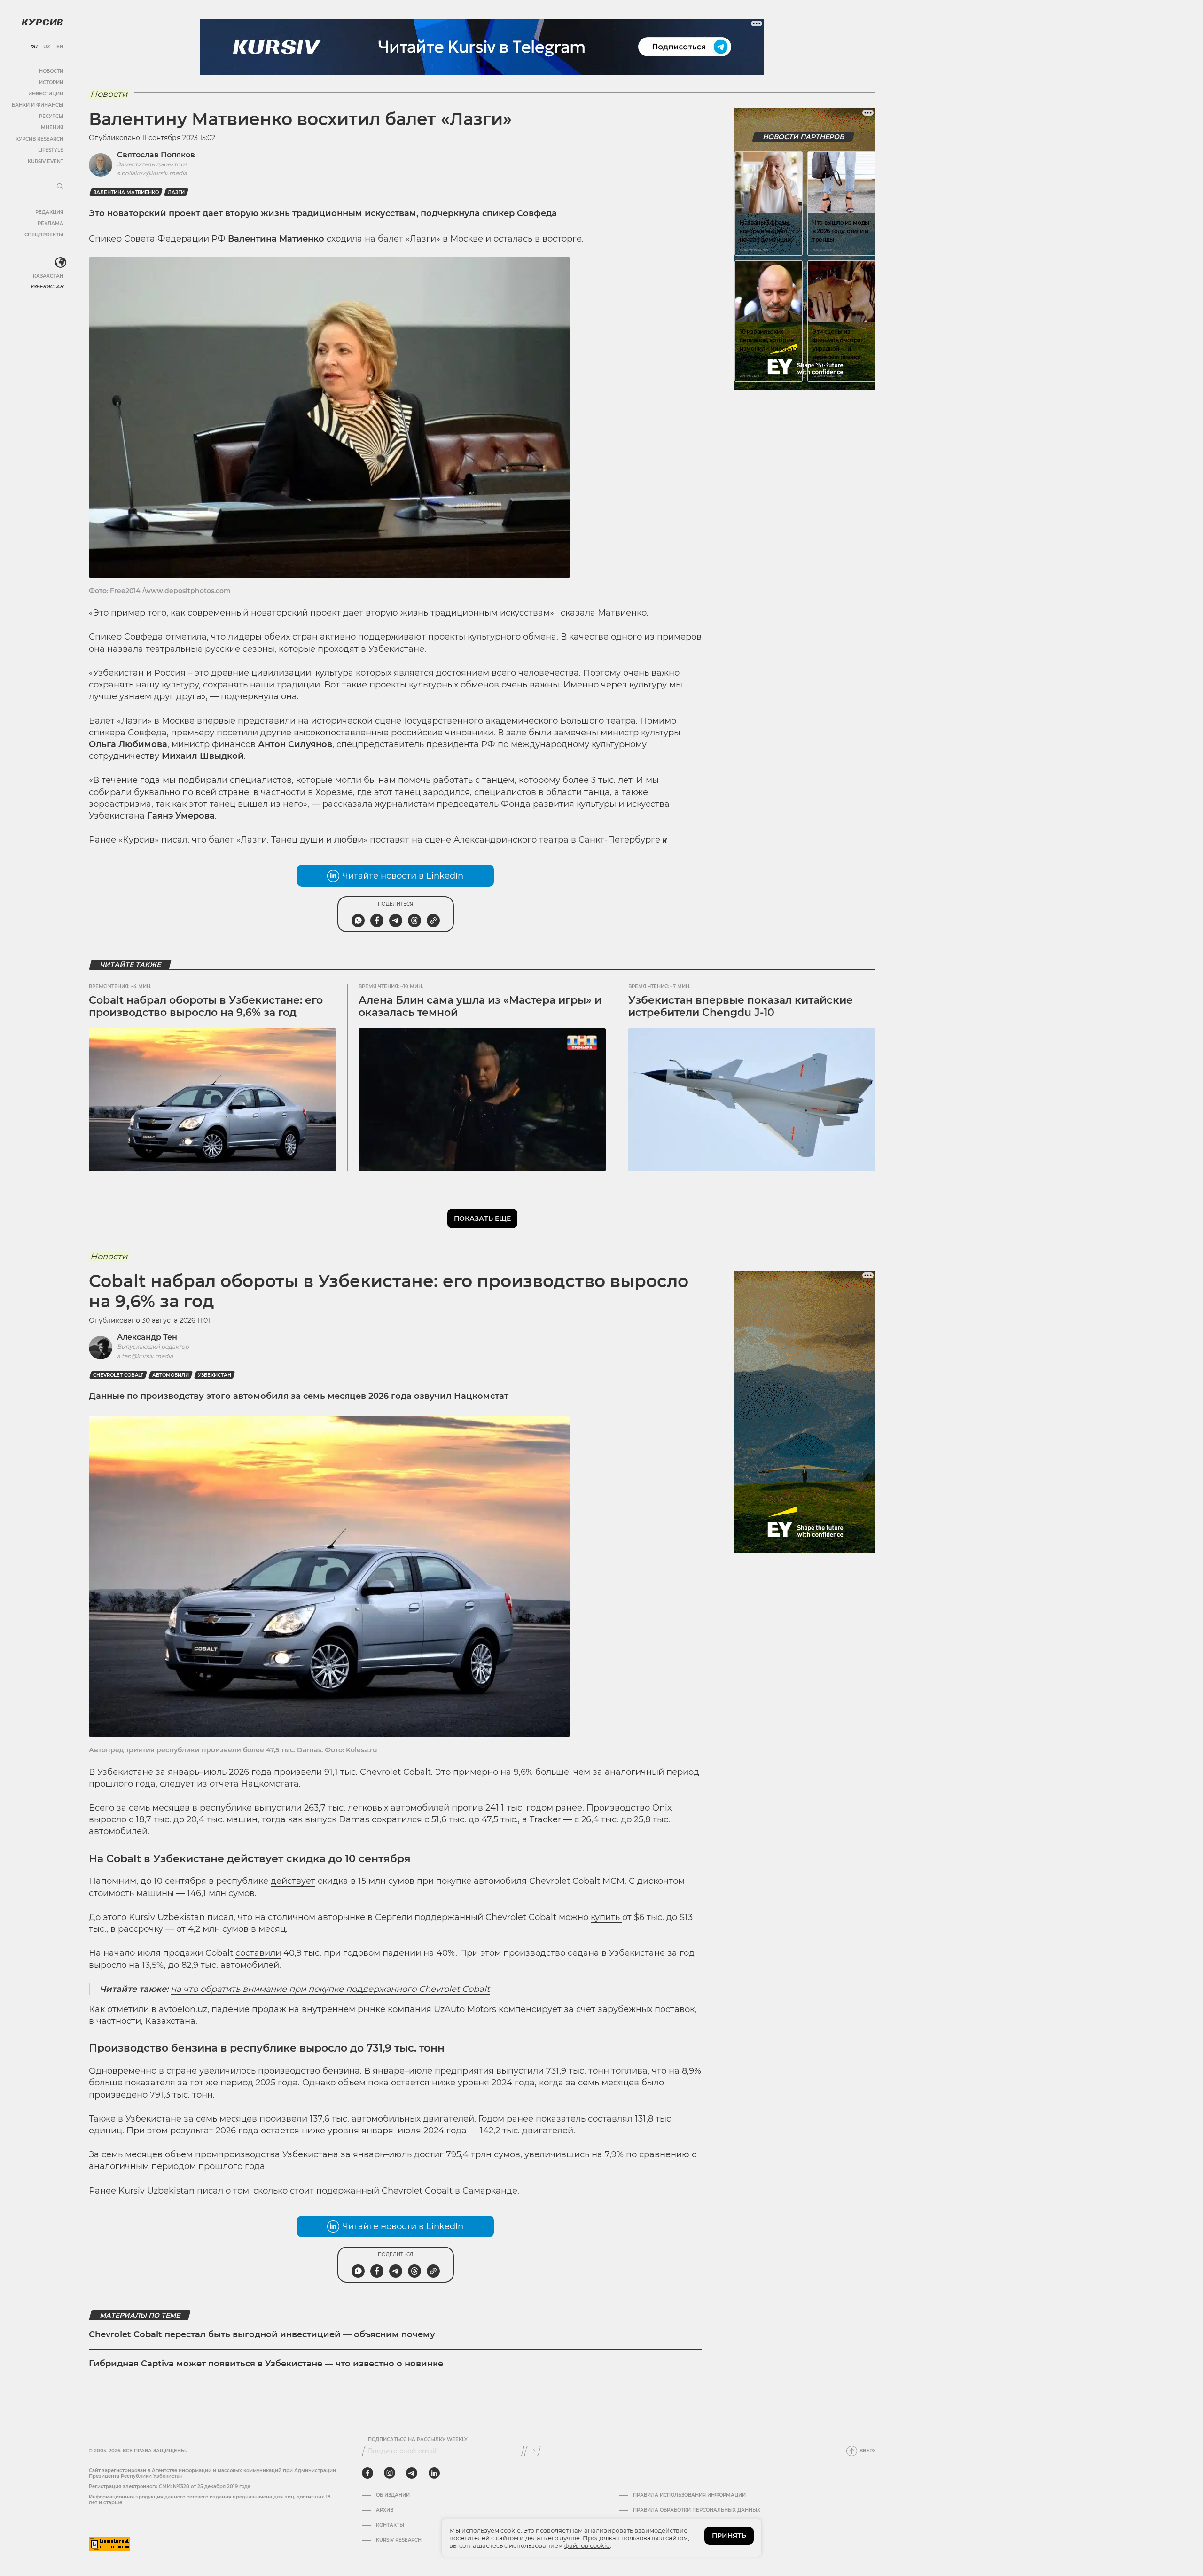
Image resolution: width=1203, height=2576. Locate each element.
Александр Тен (147, 1337)
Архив (385, 2510)
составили (258, 1953)
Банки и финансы (38, 105)
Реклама (51, 223)
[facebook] (367, 2473)
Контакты (390, 2525)
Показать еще (482, 1218)
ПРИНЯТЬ (729, 2536)
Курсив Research (39, 139)
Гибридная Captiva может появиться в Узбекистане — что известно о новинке (266, 2364)
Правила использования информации (689, 2495)
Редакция (49, 212)
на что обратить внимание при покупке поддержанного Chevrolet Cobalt (330, 1989)
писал (174, 840)
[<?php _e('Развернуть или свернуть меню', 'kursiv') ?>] (61, 263)
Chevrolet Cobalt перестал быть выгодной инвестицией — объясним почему (262, 2334)
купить (606, 1917)
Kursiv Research (399, 2540)
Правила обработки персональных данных (697, 2510)
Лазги (176, 192)
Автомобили (171, 1375)
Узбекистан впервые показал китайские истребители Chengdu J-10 (741, 1006)
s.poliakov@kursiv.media (152, 173)
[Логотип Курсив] (42, 22)
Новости (51, 71)
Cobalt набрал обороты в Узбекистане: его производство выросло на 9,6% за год (206, 1006)
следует (177, 1784)
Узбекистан (47, 286)
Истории (51, 82)
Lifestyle (51, 150)
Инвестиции (46, 94)
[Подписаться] (532, 2451)
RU (34, 47)
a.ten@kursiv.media (145, 1356)
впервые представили (246, 721)
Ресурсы (51, 116)
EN (60, 47)
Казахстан (48, 276)
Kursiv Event (46, 161)
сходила (344, 239)
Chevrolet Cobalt (118, 1375)
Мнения (52, 128)
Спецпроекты (44, 235)
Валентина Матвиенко (126, 192)
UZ (47, 47)
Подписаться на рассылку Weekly (418, 2440)
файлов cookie (587, 2545)
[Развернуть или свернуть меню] (60, 187)
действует (293, 1881)
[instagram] (390, 2473)
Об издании (393, 2495)
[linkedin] (434, 2473)
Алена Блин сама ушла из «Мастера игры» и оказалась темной (480, 1006)
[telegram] (412, 2473)
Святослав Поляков (156, 155)
